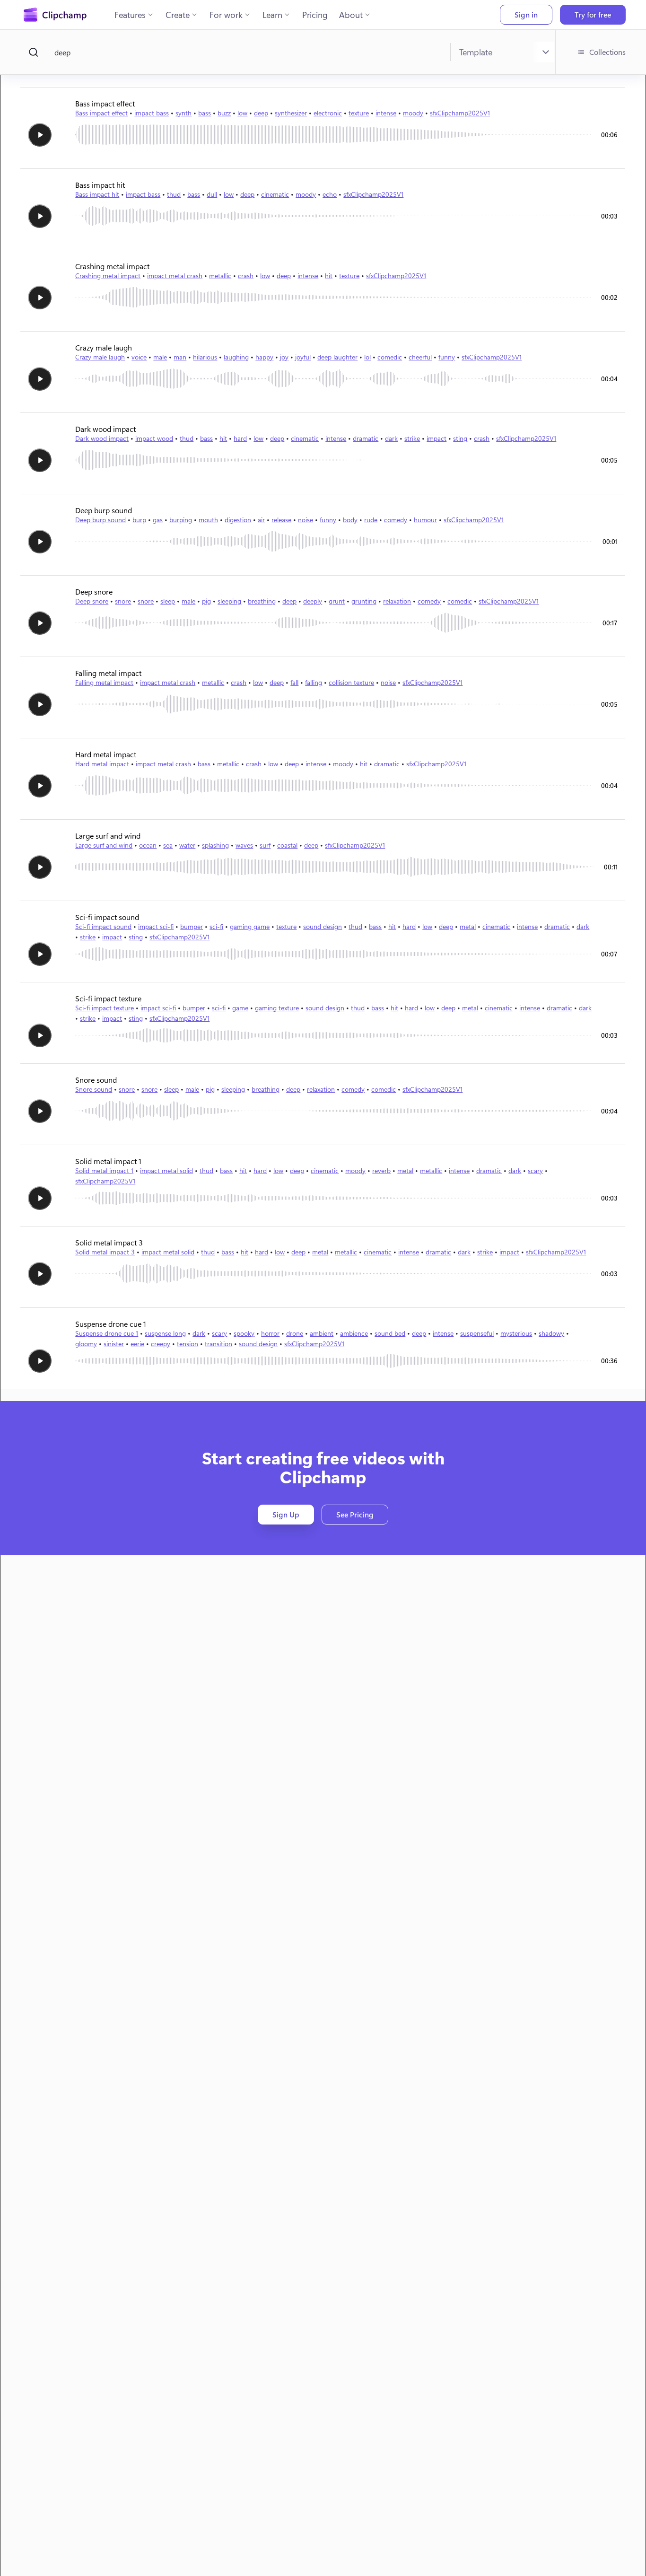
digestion (238, 520)
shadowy (551, 1333)
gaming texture (277, 1008)
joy (284, 357)
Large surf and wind (104, 845)
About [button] (351, 15)
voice (139, 357)
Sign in (526, 14)
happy (264, 357)
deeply (313, 601)
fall (294, 682)
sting (460, 438)
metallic (220, 276)
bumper (192, 926)
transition (218, 1344)
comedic (390, 357)
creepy (161, 1344)
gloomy (86, 1344)
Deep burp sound (100, 520)
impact (436, 438)
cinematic (275, 194)
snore (123, 601)
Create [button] (178, 15)
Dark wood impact (102, 438)
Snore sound (94, 1089)
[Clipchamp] (55, 15)
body (350, 520)
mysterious (516, 1333)
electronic (328, 113)
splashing (215, 845)
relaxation (397, 601)
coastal (287, 845)
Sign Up (286, 1514)
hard (240, 438)
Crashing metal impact (108, 276)
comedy (396, 520)
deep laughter (337, 357)
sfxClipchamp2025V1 (460, 113)
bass (205, 113)
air (261, 520)
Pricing (315, 15)
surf (265, 845)
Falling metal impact (104, 682)
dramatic (366, 438)
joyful (303, 357)
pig (206, 601)
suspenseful (477, 1333)
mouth (208, 520)
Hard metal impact (102, 764)
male (160, 357)
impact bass (152, 113)
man (180, 357)
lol (367, 357)
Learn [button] (272, 15)
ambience (354, 1333)
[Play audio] (40, 135)
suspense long (165, 1333)
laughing (236, 357)
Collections (607, 52)
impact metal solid (166, 1170)
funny (447, 357)
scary (535, 1170)
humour (425, 520)
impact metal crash (175, 276)
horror (270, 1333)
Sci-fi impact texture (105, 1008)
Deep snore (92, 601)
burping (181, 520)
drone (295, 1333)
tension (188, 1344)
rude (371, 520)
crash (246, 276)
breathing (262, 601)
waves (244, 845)
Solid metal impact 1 (104, 1170)
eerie (137, 1344)
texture (359, 113)
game (240, 1008)
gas (158, 520)
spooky (244, 1333)
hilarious (205, 357)
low (242, 113)
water (187, 845)
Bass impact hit (97, 194)
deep (261, 113)
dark (391, 438)
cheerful (420, 357)
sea (168, 845)
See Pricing (355, 1514)
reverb (381, 1170)
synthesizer (291, 113)
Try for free (593, 14)
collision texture (351, 682)
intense (386, 113)
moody (413, 113)
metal (468, 926)
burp (139, 520)
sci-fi (216, 926)
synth (183, 113)
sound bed (390, 1333)
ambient (322, 1333)
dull (212, 194)
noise (306, 520)
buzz (224, 113)
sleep (168, 601)
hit (329, 276)
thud (174, 194)
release (281, 520)
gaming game (250, 926)
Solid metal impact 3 (105, 1252)
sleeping (229, 601)
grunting (364, 601)
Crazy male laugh (100, 357)
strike (412, 438)
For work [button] (226, 15)
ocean (148, 845)
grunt (337, 601)
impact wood (154, 438)
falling (314, 682)
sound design (323, 926)
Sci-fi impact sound (103, 926)
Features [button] (130, 15)
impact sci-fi (156, 926)
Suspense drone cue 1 (107, 1333)
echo (330, 194)
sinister (114, 1344)
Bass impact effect (101, 113)
